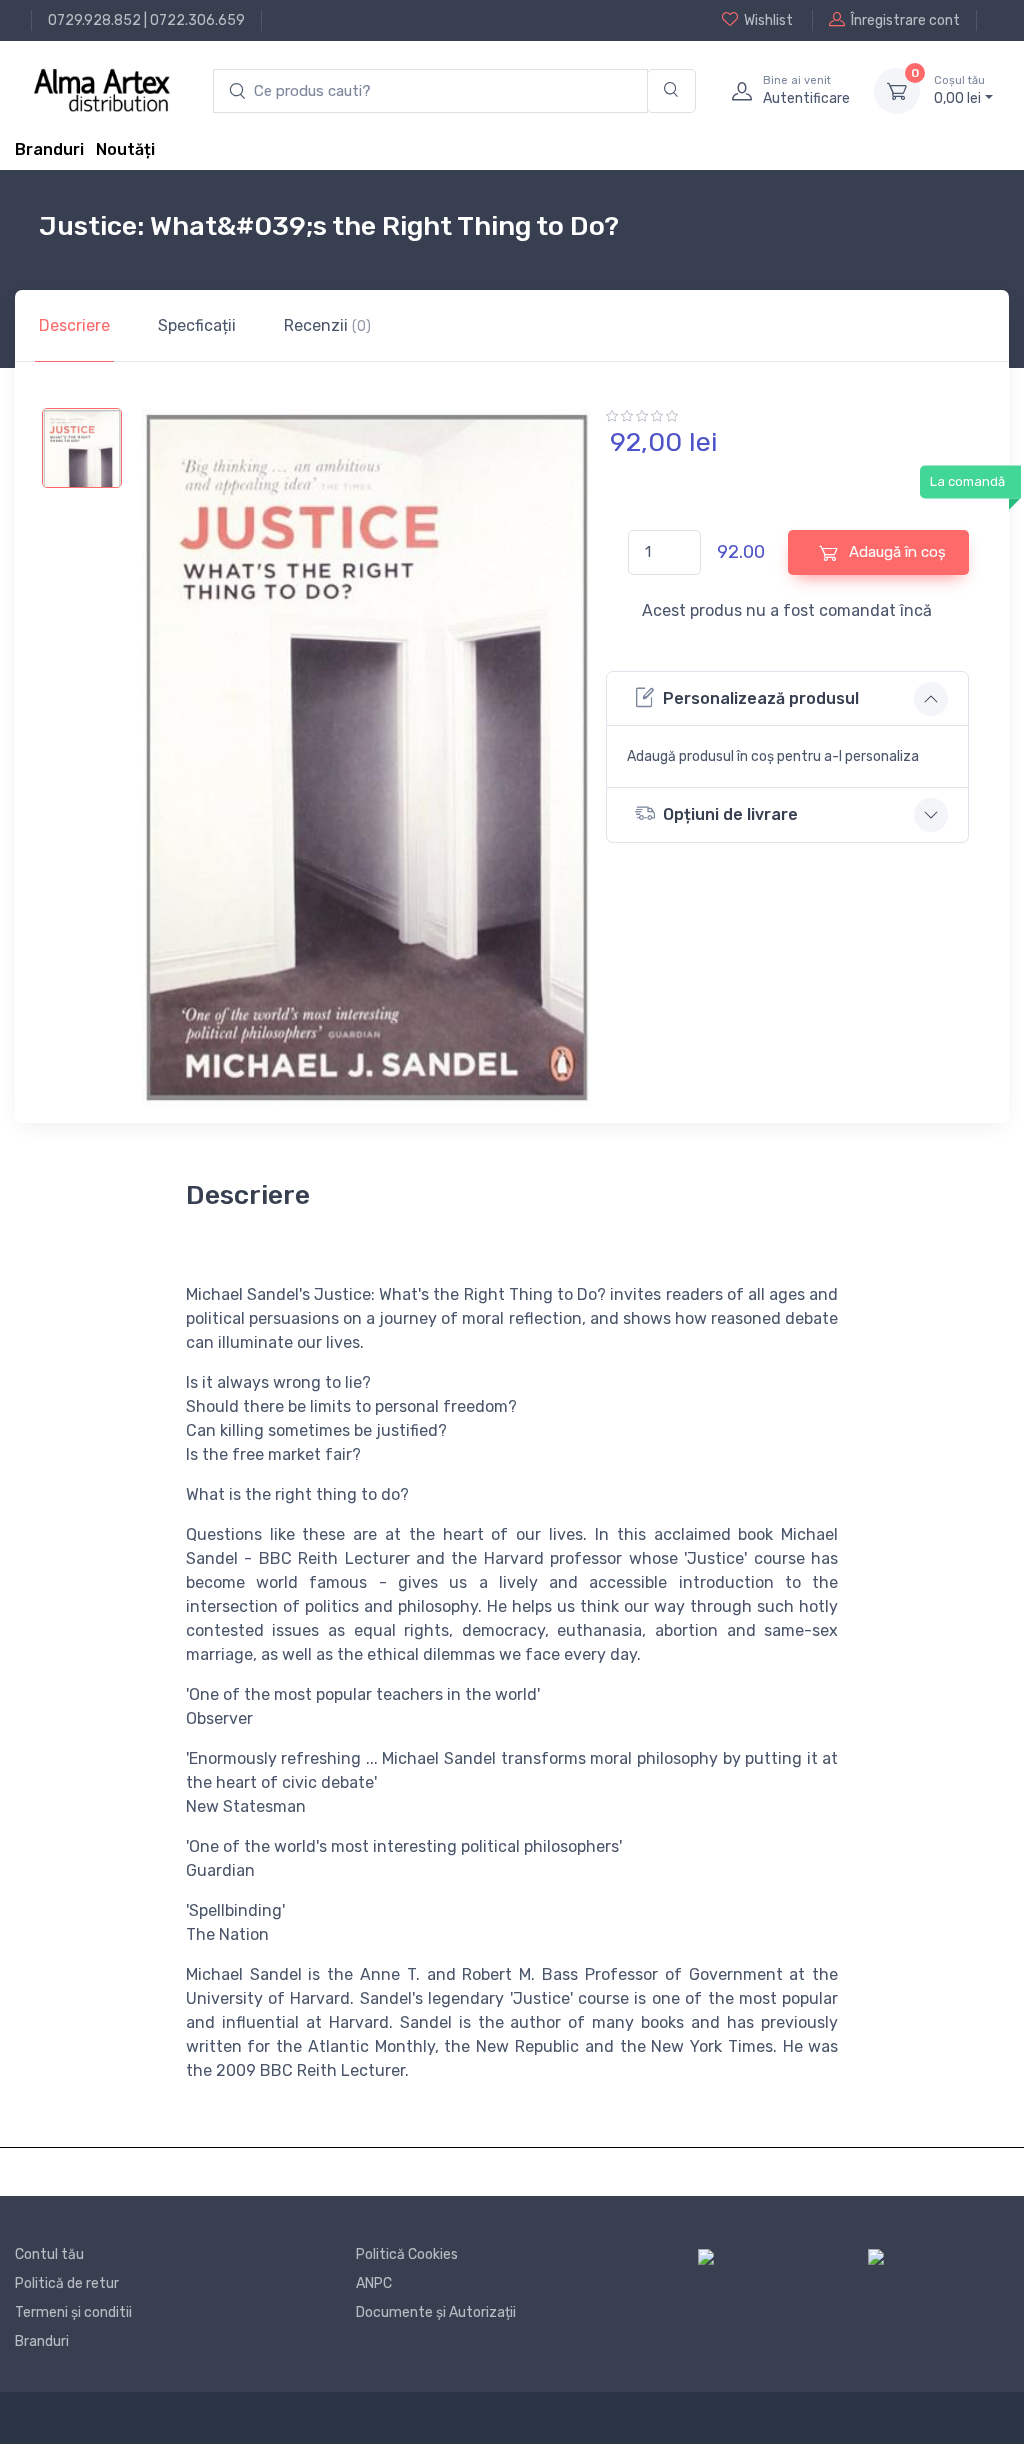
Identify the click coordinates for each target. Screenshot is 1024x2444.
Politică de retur (67, 2283)
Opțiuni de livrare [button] (730, 814)
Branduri (49, 149)
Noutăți (125, 149)
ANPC (374, 2283)
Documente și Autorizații (436, 2312)
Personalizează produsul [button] (761, 698)
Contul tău (49, 2254)
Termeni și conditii (73, 2312)
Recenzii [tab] (327, 325)
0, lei (959, 90)
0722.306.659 (197, 20)
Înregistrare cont (905, 20)
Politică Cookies (407, 2254)
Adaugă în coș (895, 552)
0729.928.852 (94, 20)
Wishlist (768, 20)
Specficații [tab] (197, 325)
